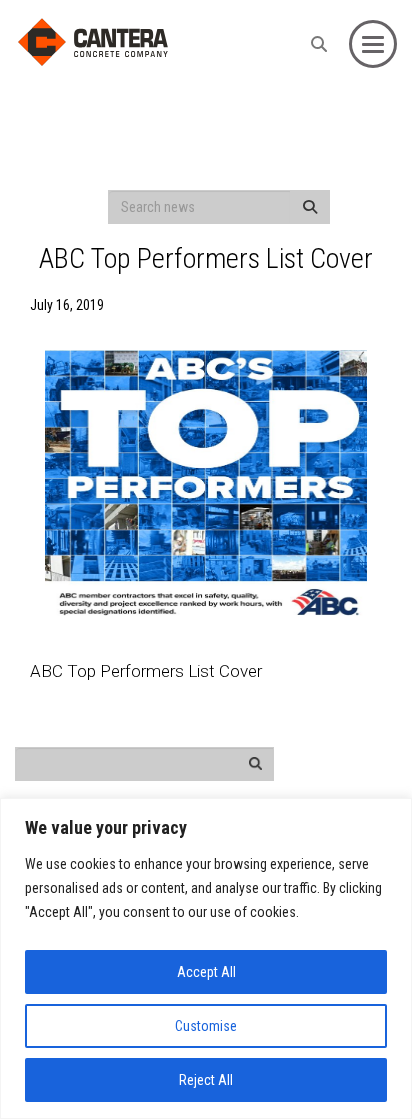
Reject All (206, 1080)
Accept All (206, 972)
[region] (206, 958)
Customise (206, 1026)
